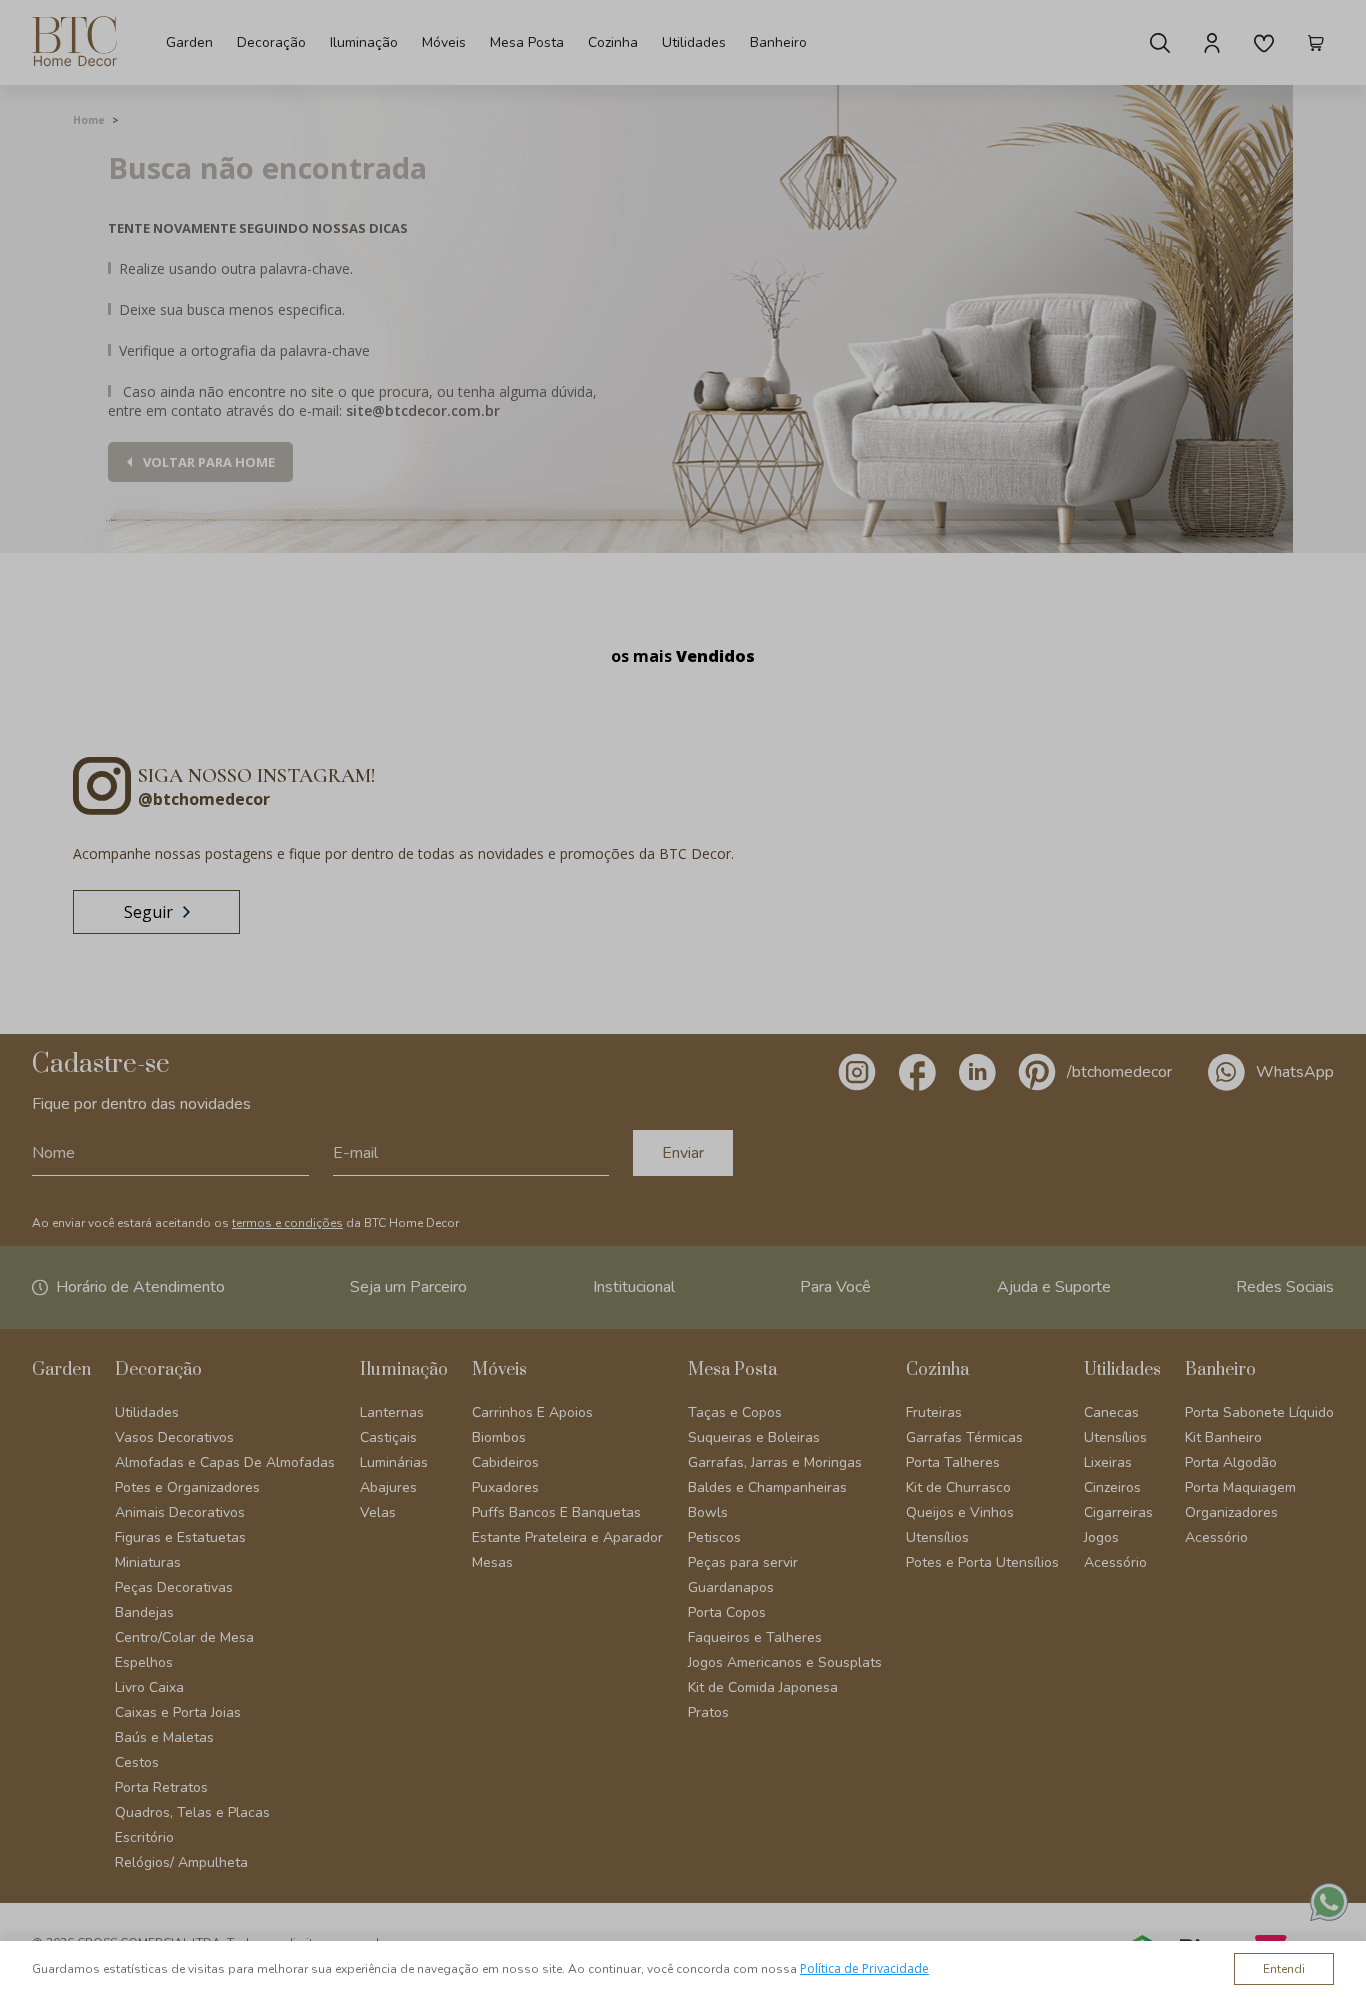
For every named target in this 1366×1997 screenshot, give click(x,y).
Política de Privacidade (864, 1968)
